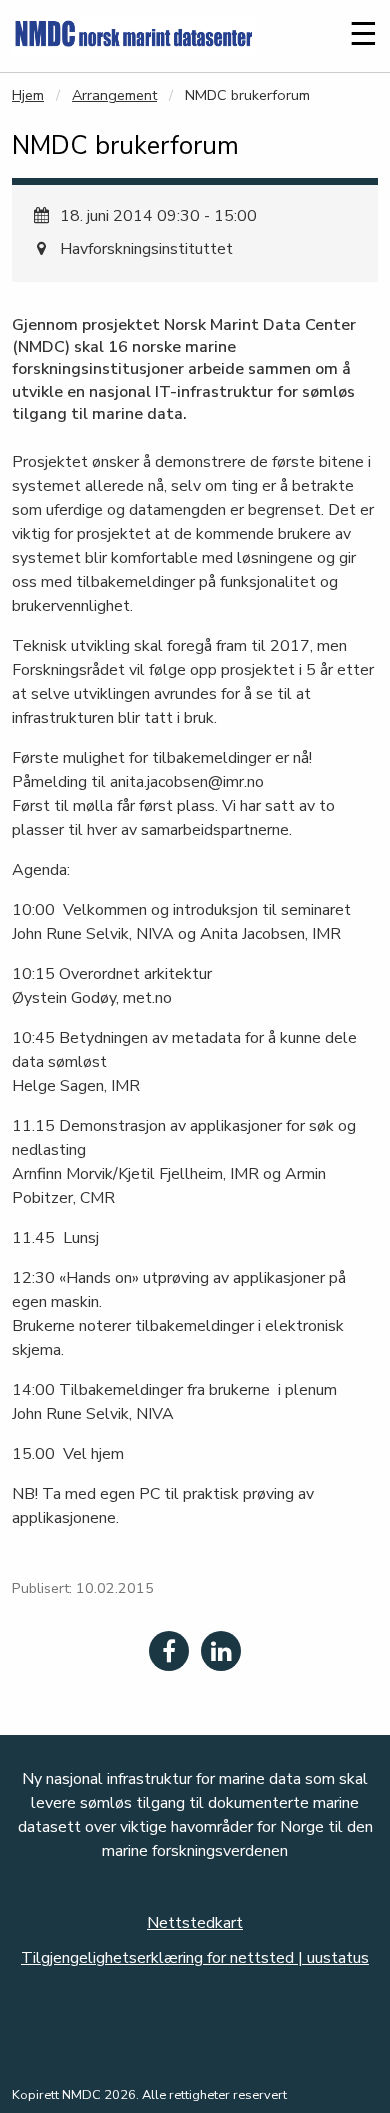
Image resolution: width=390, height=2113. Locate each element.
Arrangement (114, 95)
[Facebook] (169, 1651)
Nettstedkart (195, 1923)
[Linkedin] (221, 1651)
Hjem (28, 95)
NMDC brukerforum (247, 95)
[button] (317, 44)
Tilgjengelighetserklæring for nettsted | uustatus (195, 1958)
